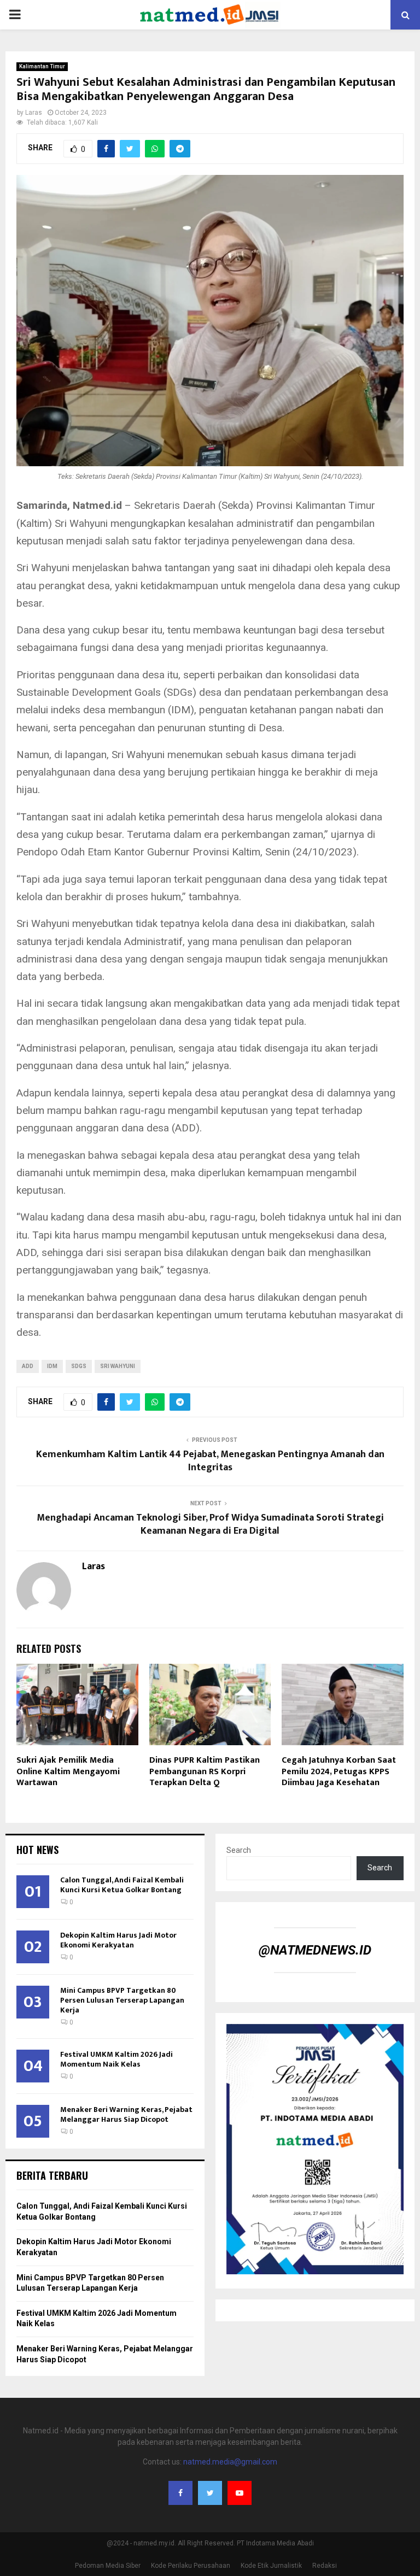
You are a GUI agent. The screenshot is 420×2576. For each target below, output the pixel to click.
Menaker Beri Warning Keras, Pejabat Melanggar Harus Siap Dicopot (126, 2114)
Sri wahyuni (118, 1366)
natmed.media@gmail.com (230, 2462)
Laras (34, 113)
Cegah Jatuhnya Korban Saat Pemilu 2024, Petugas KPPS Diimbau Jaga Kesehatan (339, 1772)
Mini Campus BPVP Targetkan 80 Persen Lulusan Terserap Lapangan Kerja (122, 2000)
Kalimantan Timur (42, 66)
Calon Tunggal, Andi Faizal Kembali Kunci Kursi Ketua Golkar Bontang (122, 1885)
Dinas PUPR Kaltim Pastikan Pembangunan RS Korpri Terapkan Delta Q (205, 1772)
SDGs (79, 1366)
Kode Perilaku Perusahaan (191, 2566)
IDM (52, 1366)
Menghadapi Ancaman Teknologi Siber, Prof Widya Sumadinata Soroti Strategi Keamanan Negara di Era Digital (210, 1524)
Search (239, 1850)
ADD (28, 1366)
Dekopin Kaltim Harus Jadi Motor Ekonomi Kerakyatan (118, 1940)
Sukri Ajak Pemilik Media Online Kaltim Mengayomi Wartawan (68, 1772)
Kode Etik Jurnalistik (271, 2566)
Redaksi (325, 2566)
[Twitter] (210, 2493)
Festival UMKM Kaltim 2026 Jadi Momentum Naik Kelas (116, 2059)
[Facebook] (180, 2493)
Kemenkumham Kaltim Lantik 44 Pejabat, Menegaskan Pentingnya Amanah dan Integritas (210, 1461)
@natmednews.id (315, 1950)
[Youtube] (240, 2493)
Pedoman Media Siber (108, 2566)
